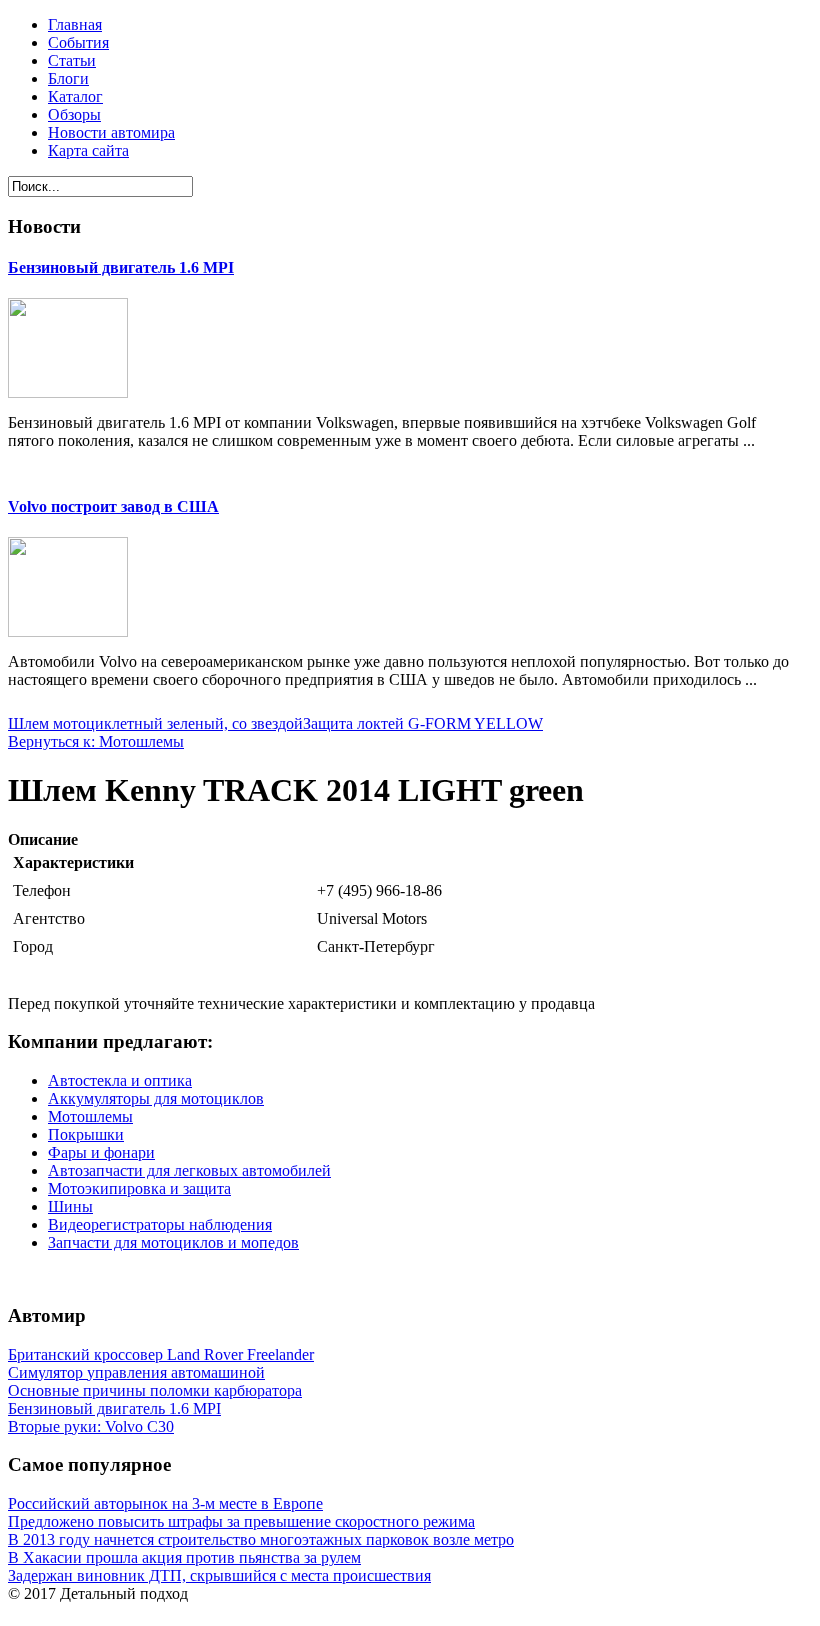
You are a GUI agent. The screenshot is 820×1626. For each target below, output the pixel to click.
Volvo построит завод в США (113, 506)
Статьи (72, 60)
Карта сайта (88, 150)
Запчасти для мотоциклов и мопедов (173, 1242)
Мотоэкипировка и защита (139, 1188)
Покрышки (86, 1134)
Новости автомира (111, 132)
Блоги (68, 78)
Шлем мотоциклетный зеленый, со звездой (155, 723)
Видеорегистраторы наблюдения (160, 1224)
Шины (70, 1206)
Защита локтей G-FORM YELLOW (423, 723)
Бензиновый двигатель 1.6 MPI (121, 267)
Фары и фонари (101, 1152)
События (78, 42)
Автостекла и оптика (120, 1080)
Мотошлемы (90, 1116)
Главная (75, 24)
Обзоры (74, 114)
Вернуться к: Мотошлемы (96, 741)
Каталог (75, 96)
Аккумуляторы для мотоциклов (156, 1098)
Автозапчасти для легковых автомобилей (189, 1170)
